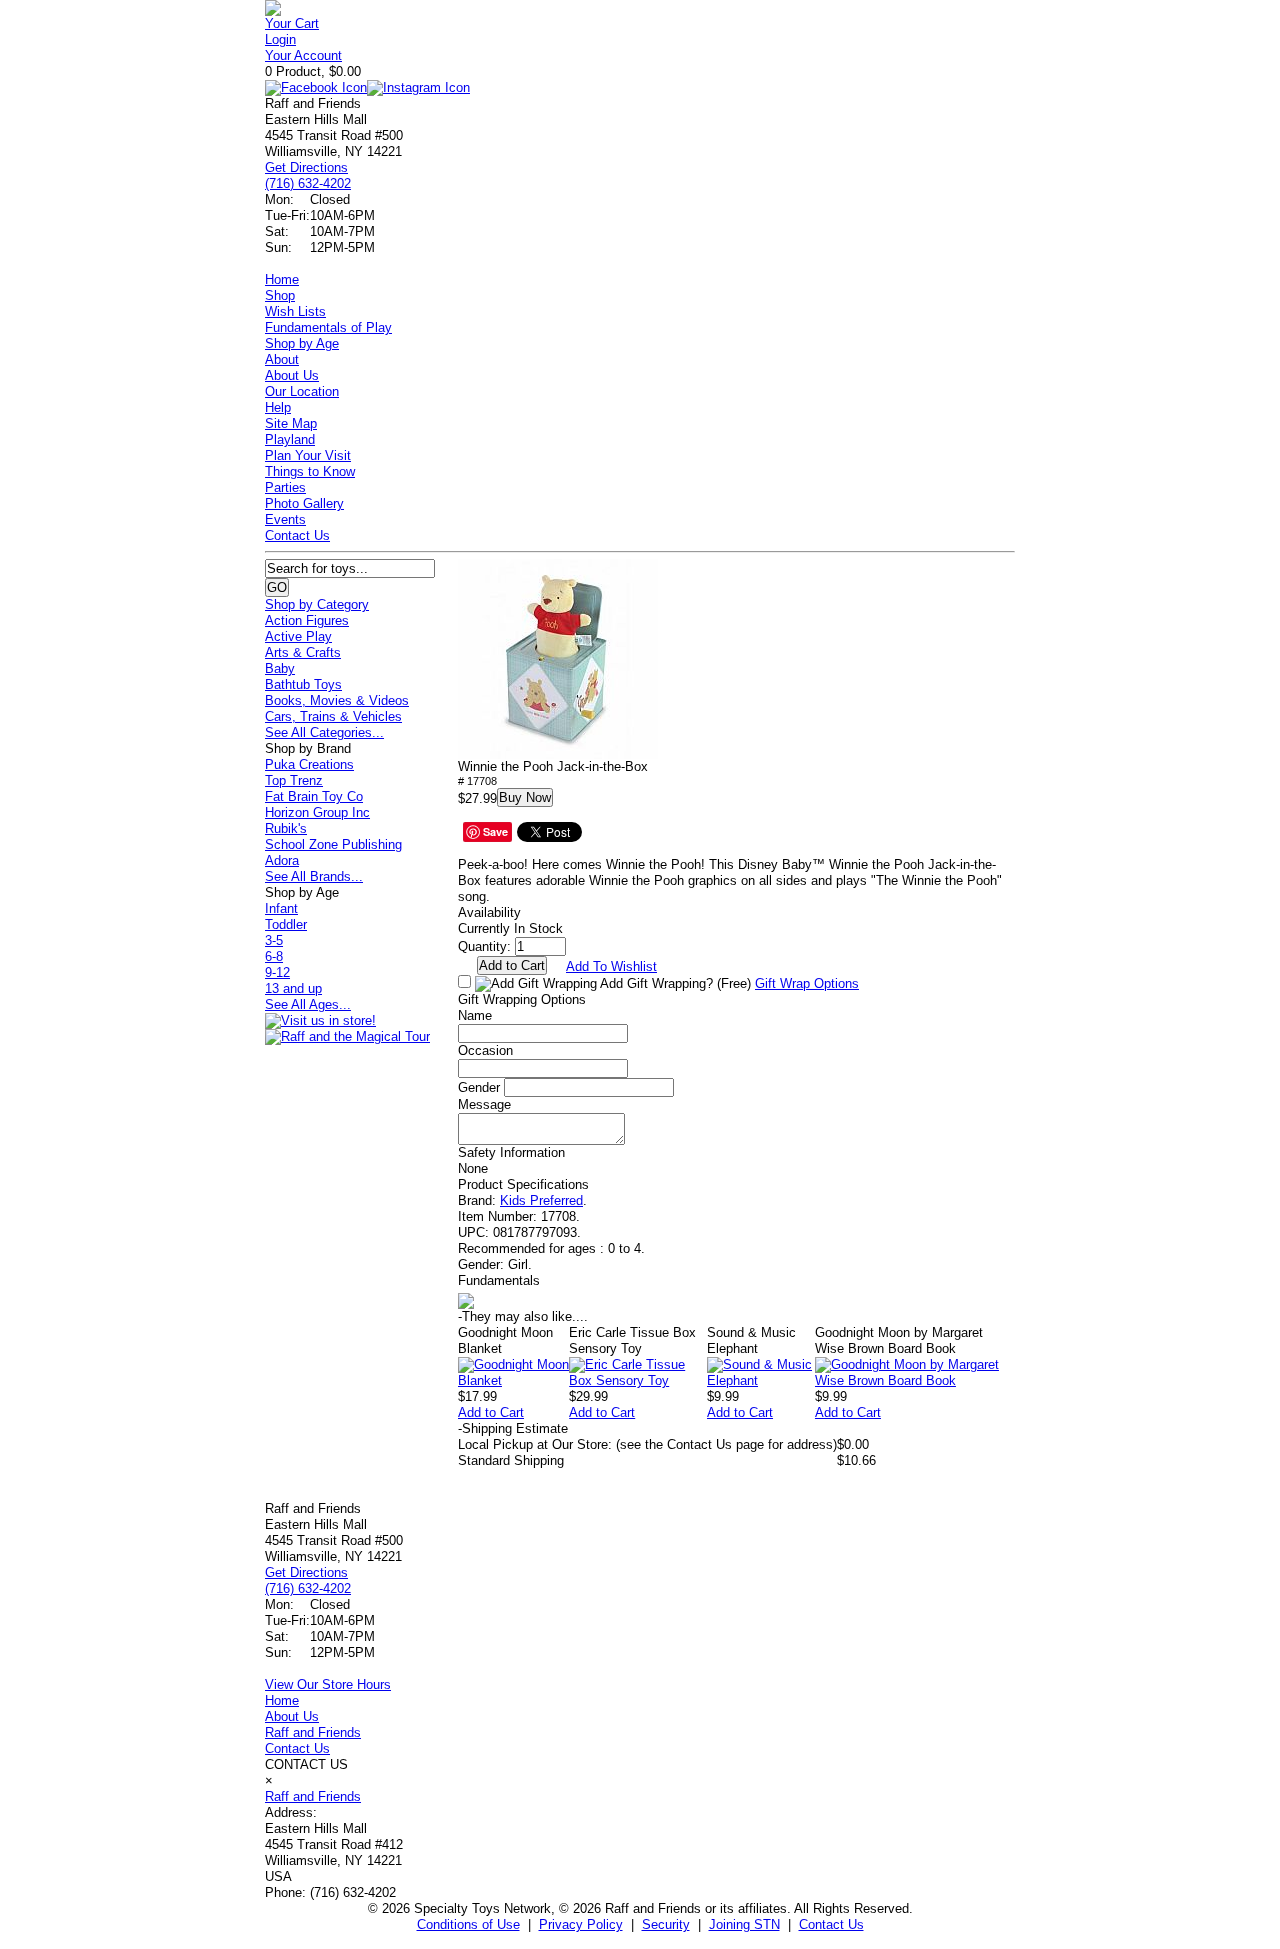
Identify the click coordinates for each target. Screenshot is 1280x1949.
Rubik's (286, 828)
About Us (292, 375)
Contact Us (297, 535)
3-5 (274, 940)
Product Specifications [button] (523, 1184)
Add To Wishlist (611, 966)
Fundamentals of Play (328, 327)
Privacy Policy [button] (581, 1924)
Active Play (298, 636)
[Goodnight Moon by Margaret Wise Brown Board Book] (915, 1380)
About (282, 359)
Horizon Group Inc (317, 812)
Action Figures (307, 620)
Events (285, 519)
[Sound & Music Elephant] (761, 1380)
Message (484, 1104)
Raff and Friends (313, 1732)
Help (278, 407)
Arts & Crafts (303, 652)
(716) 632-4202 (308, 183)
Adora (282, 860)
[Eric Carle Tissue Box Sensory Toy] (638, 1380)
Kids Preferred (541, 1200)
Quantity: (484, 946)
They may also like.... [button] (523, 1316)
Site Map (291, 423)
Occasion (485, 1050)
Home (282, 279)
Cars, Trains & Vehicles (333, 716)
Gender (479, 1087)
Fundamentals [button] (499, 1280)
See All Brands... (314, 876)
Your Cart (292, 23)
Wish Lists (295, 311)
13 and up (293, 988)
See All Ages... (308, 1004)
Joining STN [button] (744, 1924)
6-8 (274, 956)
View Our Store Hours (328, 1684)
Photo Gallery (304, 503)
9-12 (277, 972)
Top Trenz (294, 780)
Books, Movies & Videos (337, 700)
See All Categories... (324, 732)
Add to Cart (491, 1412)
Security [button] (666, 1924)
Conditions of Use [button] (468, 1924)
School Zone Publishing (333, 844)
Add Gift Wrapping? (674, 983)
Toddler (286, 924)
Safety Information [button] (511, 1152)
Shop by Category (317, 604)
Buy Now (525, 797)
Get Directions (306, 167)
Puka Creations (309, 764)
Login (280, 39)
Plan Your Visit (308, 455)
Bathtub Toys (303, 684)
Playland (290, 439)
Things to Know (310, 471)
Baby (280, 668)
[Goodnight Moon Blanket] (513, 1380)
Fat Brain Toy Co (314, 796)
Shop (280, 295)
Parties (285, 487)
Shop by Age (302, 343)
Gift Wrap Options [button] (807, 983)
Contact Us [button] (831, 1924)
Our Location (302, 391)
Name (475, 1015)
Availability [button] (489, 912)
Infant (281, 908)
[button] (558, 659)
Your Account (303, 55)
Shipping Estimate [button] (513, 1428)
